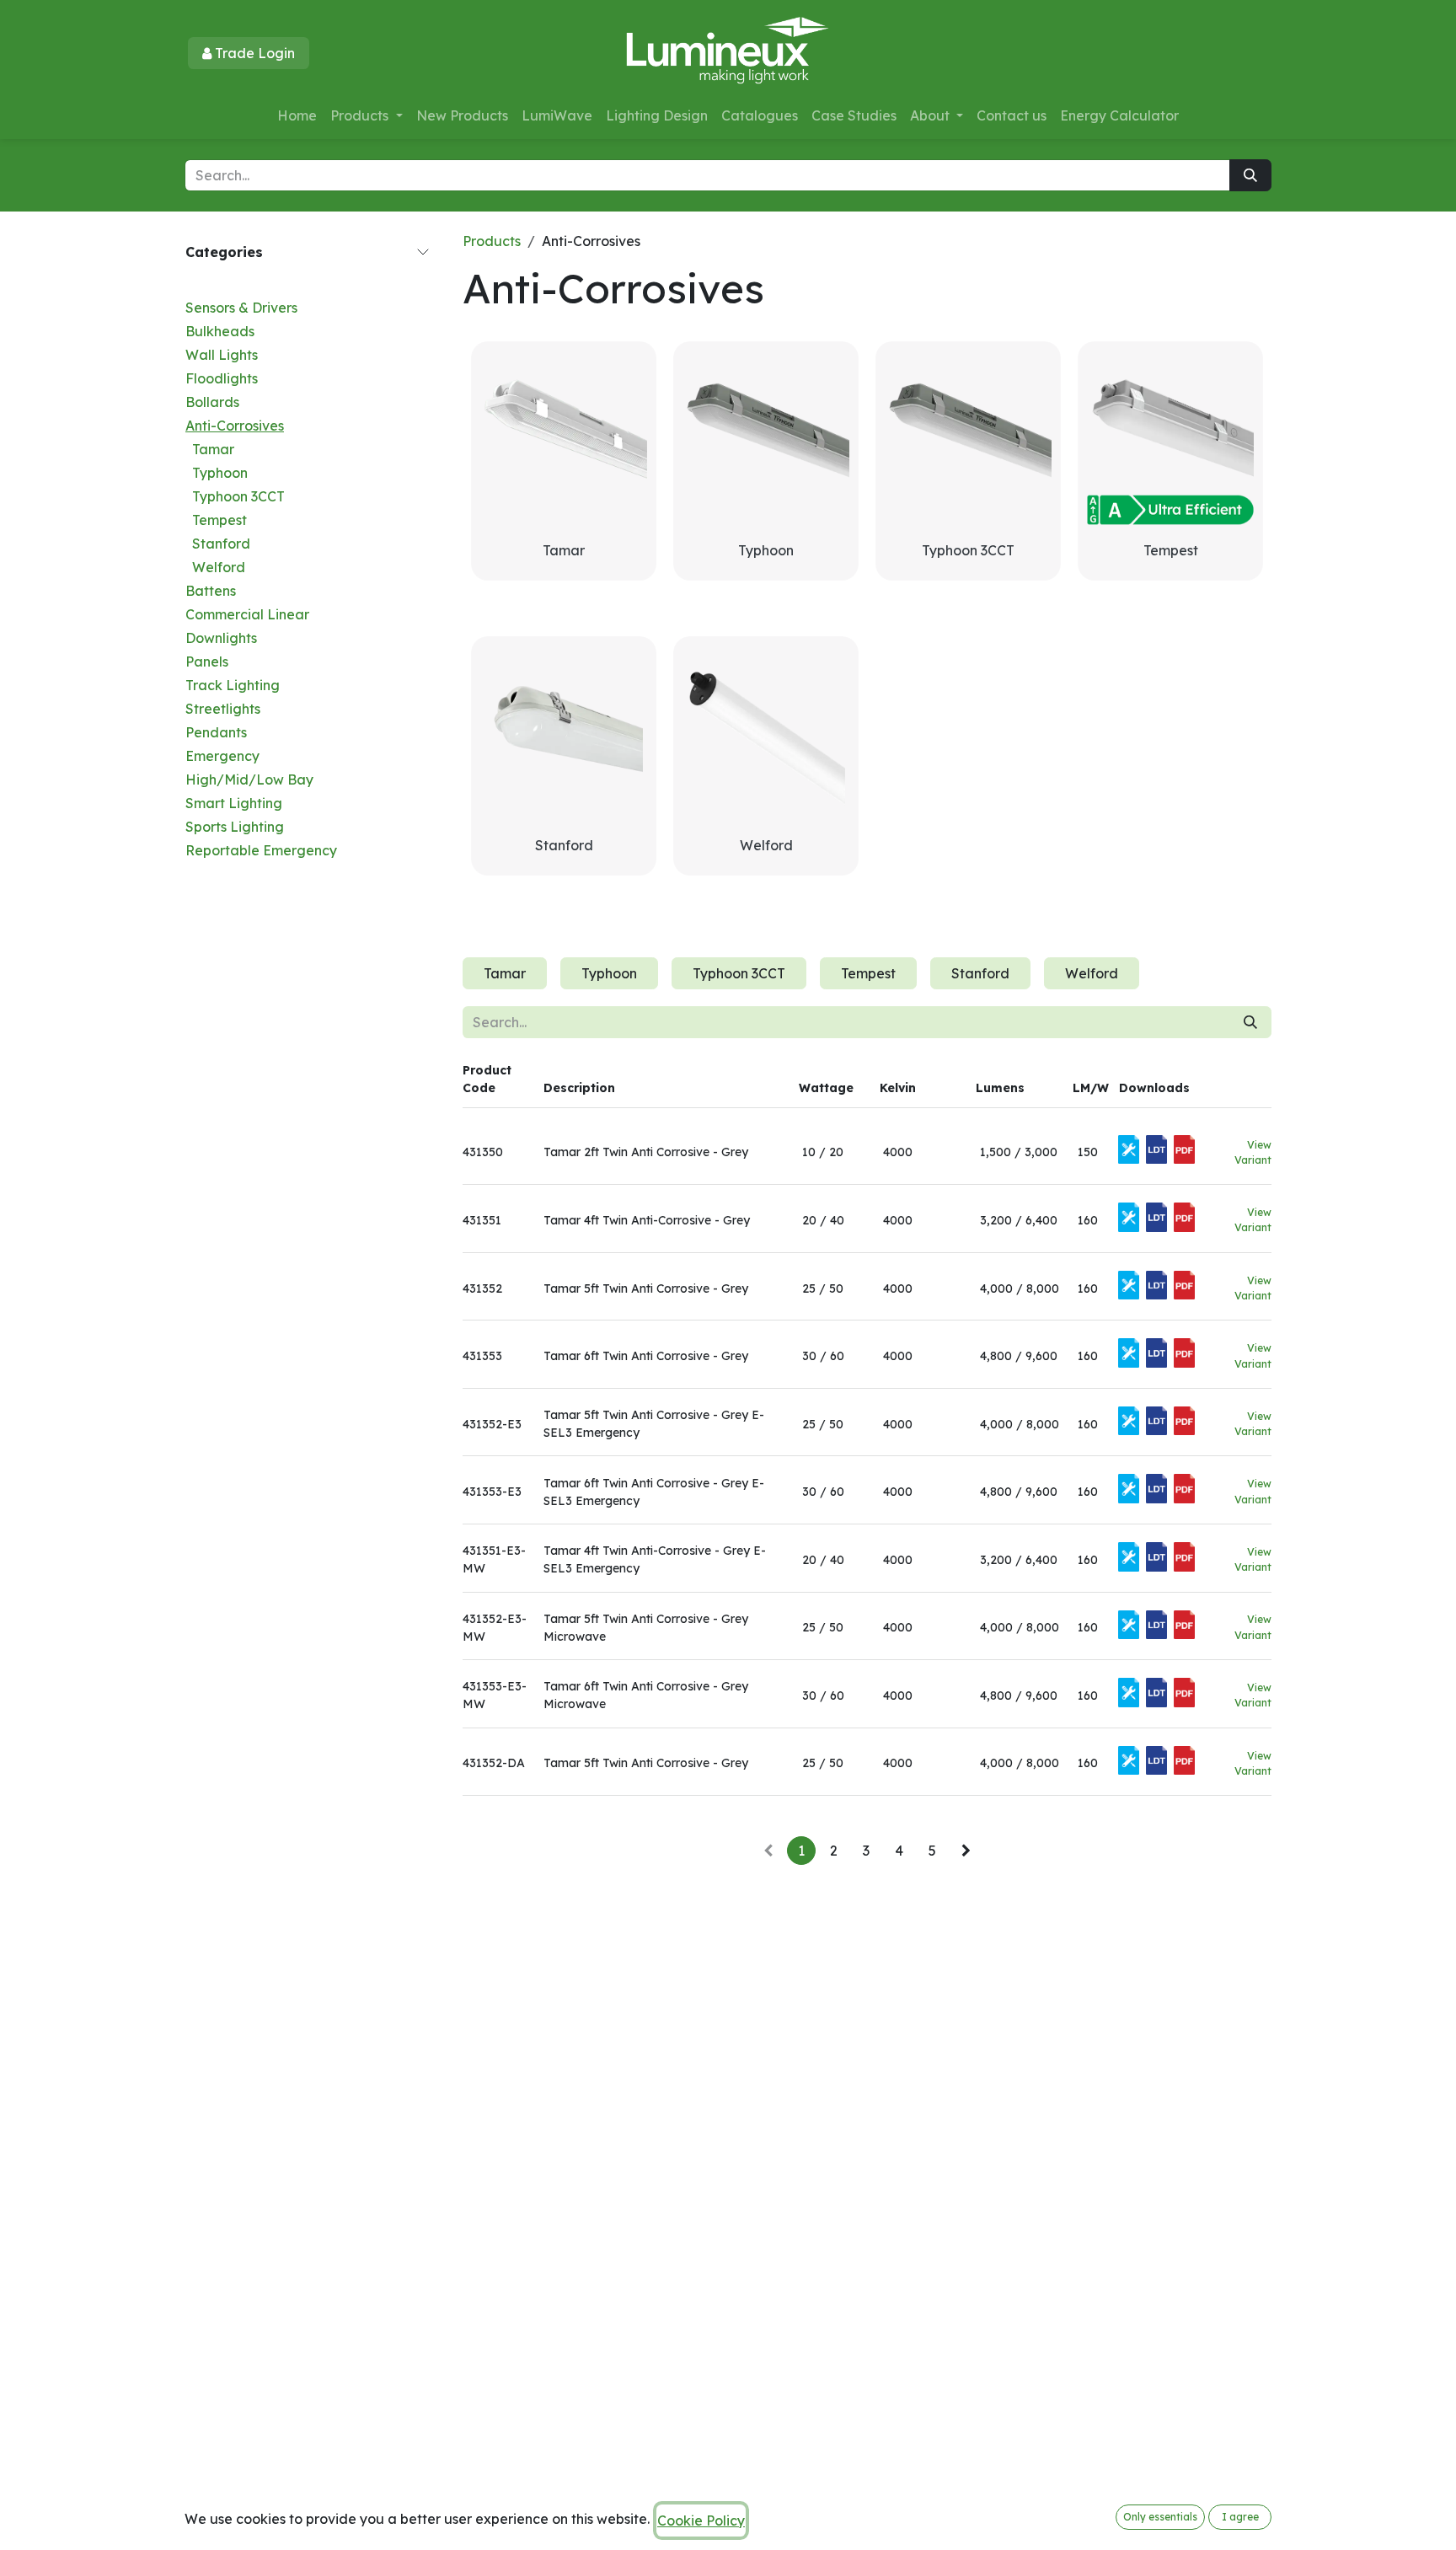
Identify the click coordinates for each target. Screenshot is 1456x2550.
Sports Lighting (235, 827)
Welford (219, 567)
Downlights (221, 638)
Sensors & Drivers (241, 308)
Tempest (219, 520)
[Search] (1250, 175)
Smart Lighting (234, 803)
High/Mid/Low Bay (249, 779)
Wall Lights (222, 355)
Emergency (222, 756)
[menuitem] (297, 115)
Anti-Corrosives (235, 426)
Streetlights (223, 709)
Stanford (221, 544)
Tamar (213, 449)
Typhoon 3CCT (238, 496)
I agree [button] (1240, 2517)
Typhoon (220, 473)
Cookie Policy (701, 2521)
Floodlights (222, 378)
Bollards (212, 402)
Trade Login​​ (253, 53)
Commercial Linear (247, 614)
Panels (207, 662)
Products (492, 241)
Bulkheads (220, 331)
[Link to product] (766, 434)
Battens (211, 591)
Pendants (216, 732)
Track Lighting (233, 685)
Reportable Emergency (261, 850)
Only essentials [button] (1160, 2517)
